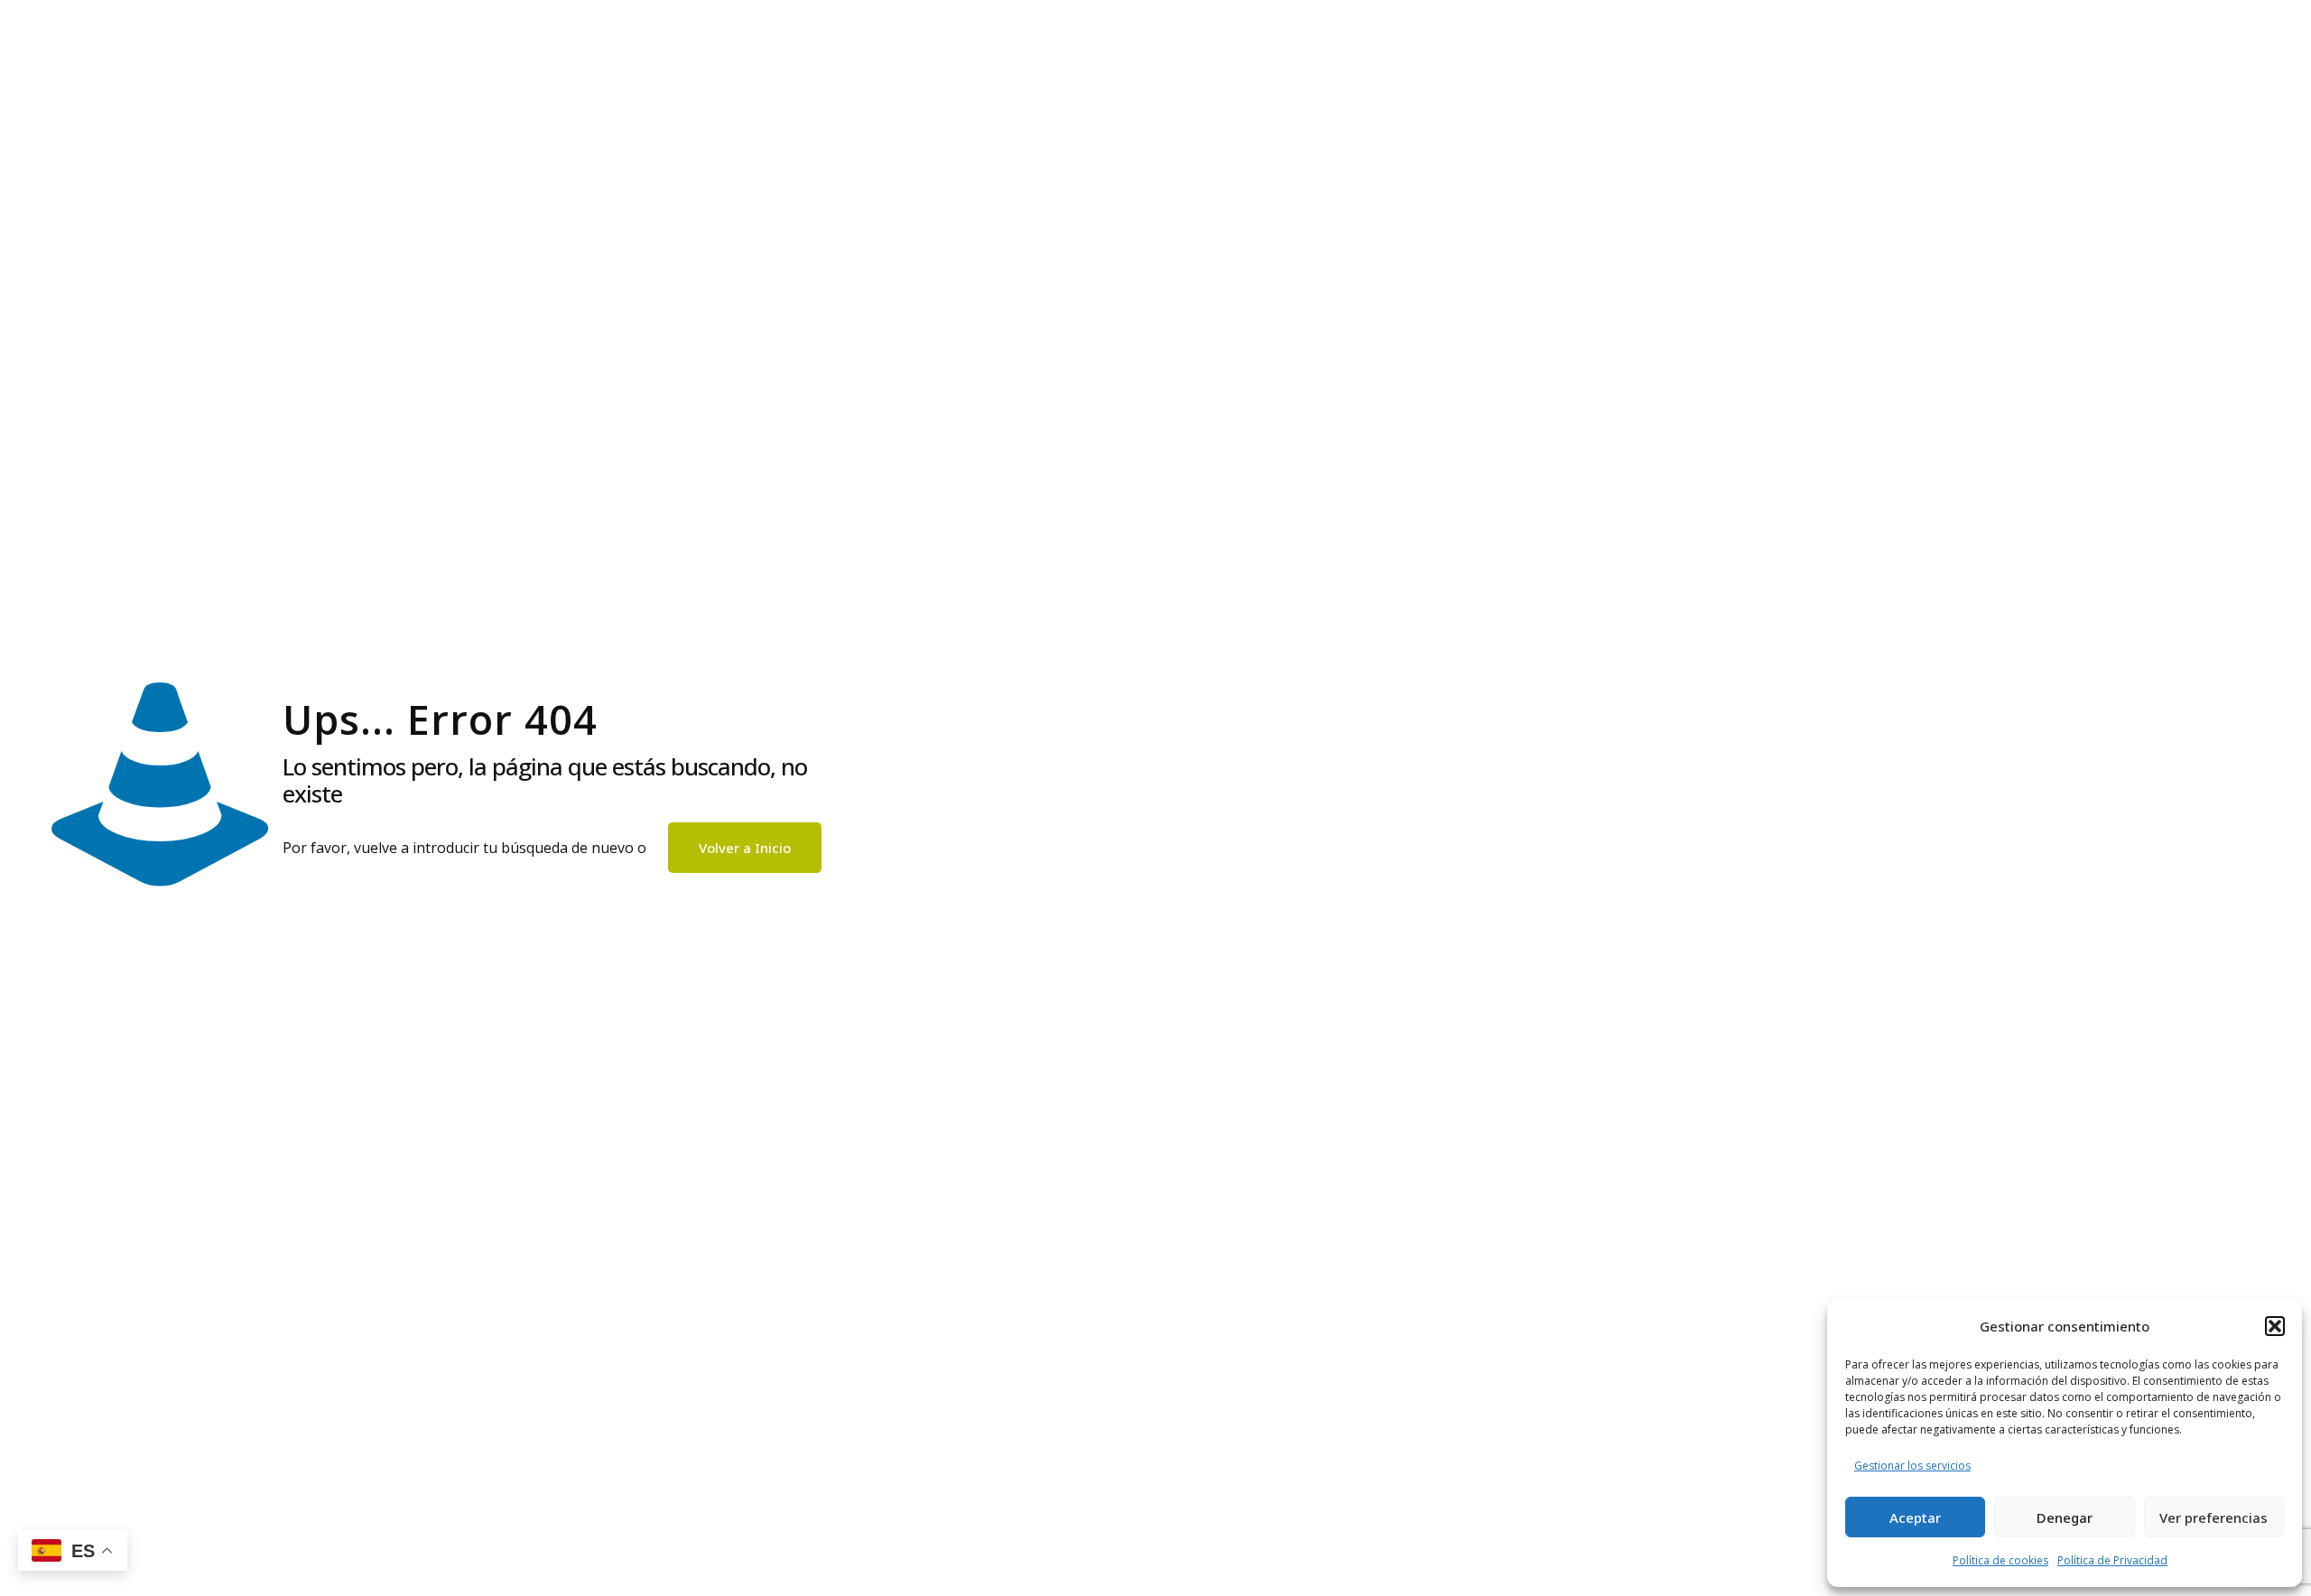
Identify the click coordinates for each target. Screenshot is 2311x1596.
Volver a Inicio (745, 848)
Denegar (2065, 1517)
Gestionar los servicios (1912, 1466)
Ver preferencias (2214, 1517)
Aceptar (1915, 1517)
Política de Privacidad (2112, 1560)
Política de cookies (2000, 1560)
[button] (2275, 1326)
